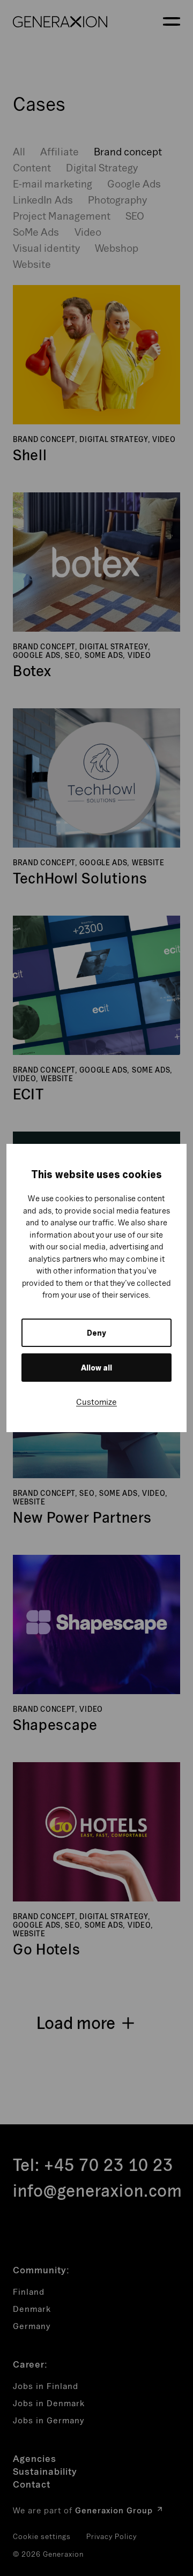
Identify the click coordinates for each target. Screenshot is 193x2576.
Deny (96, 1333)
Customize (96, 1402)
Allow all (96, 1368)
